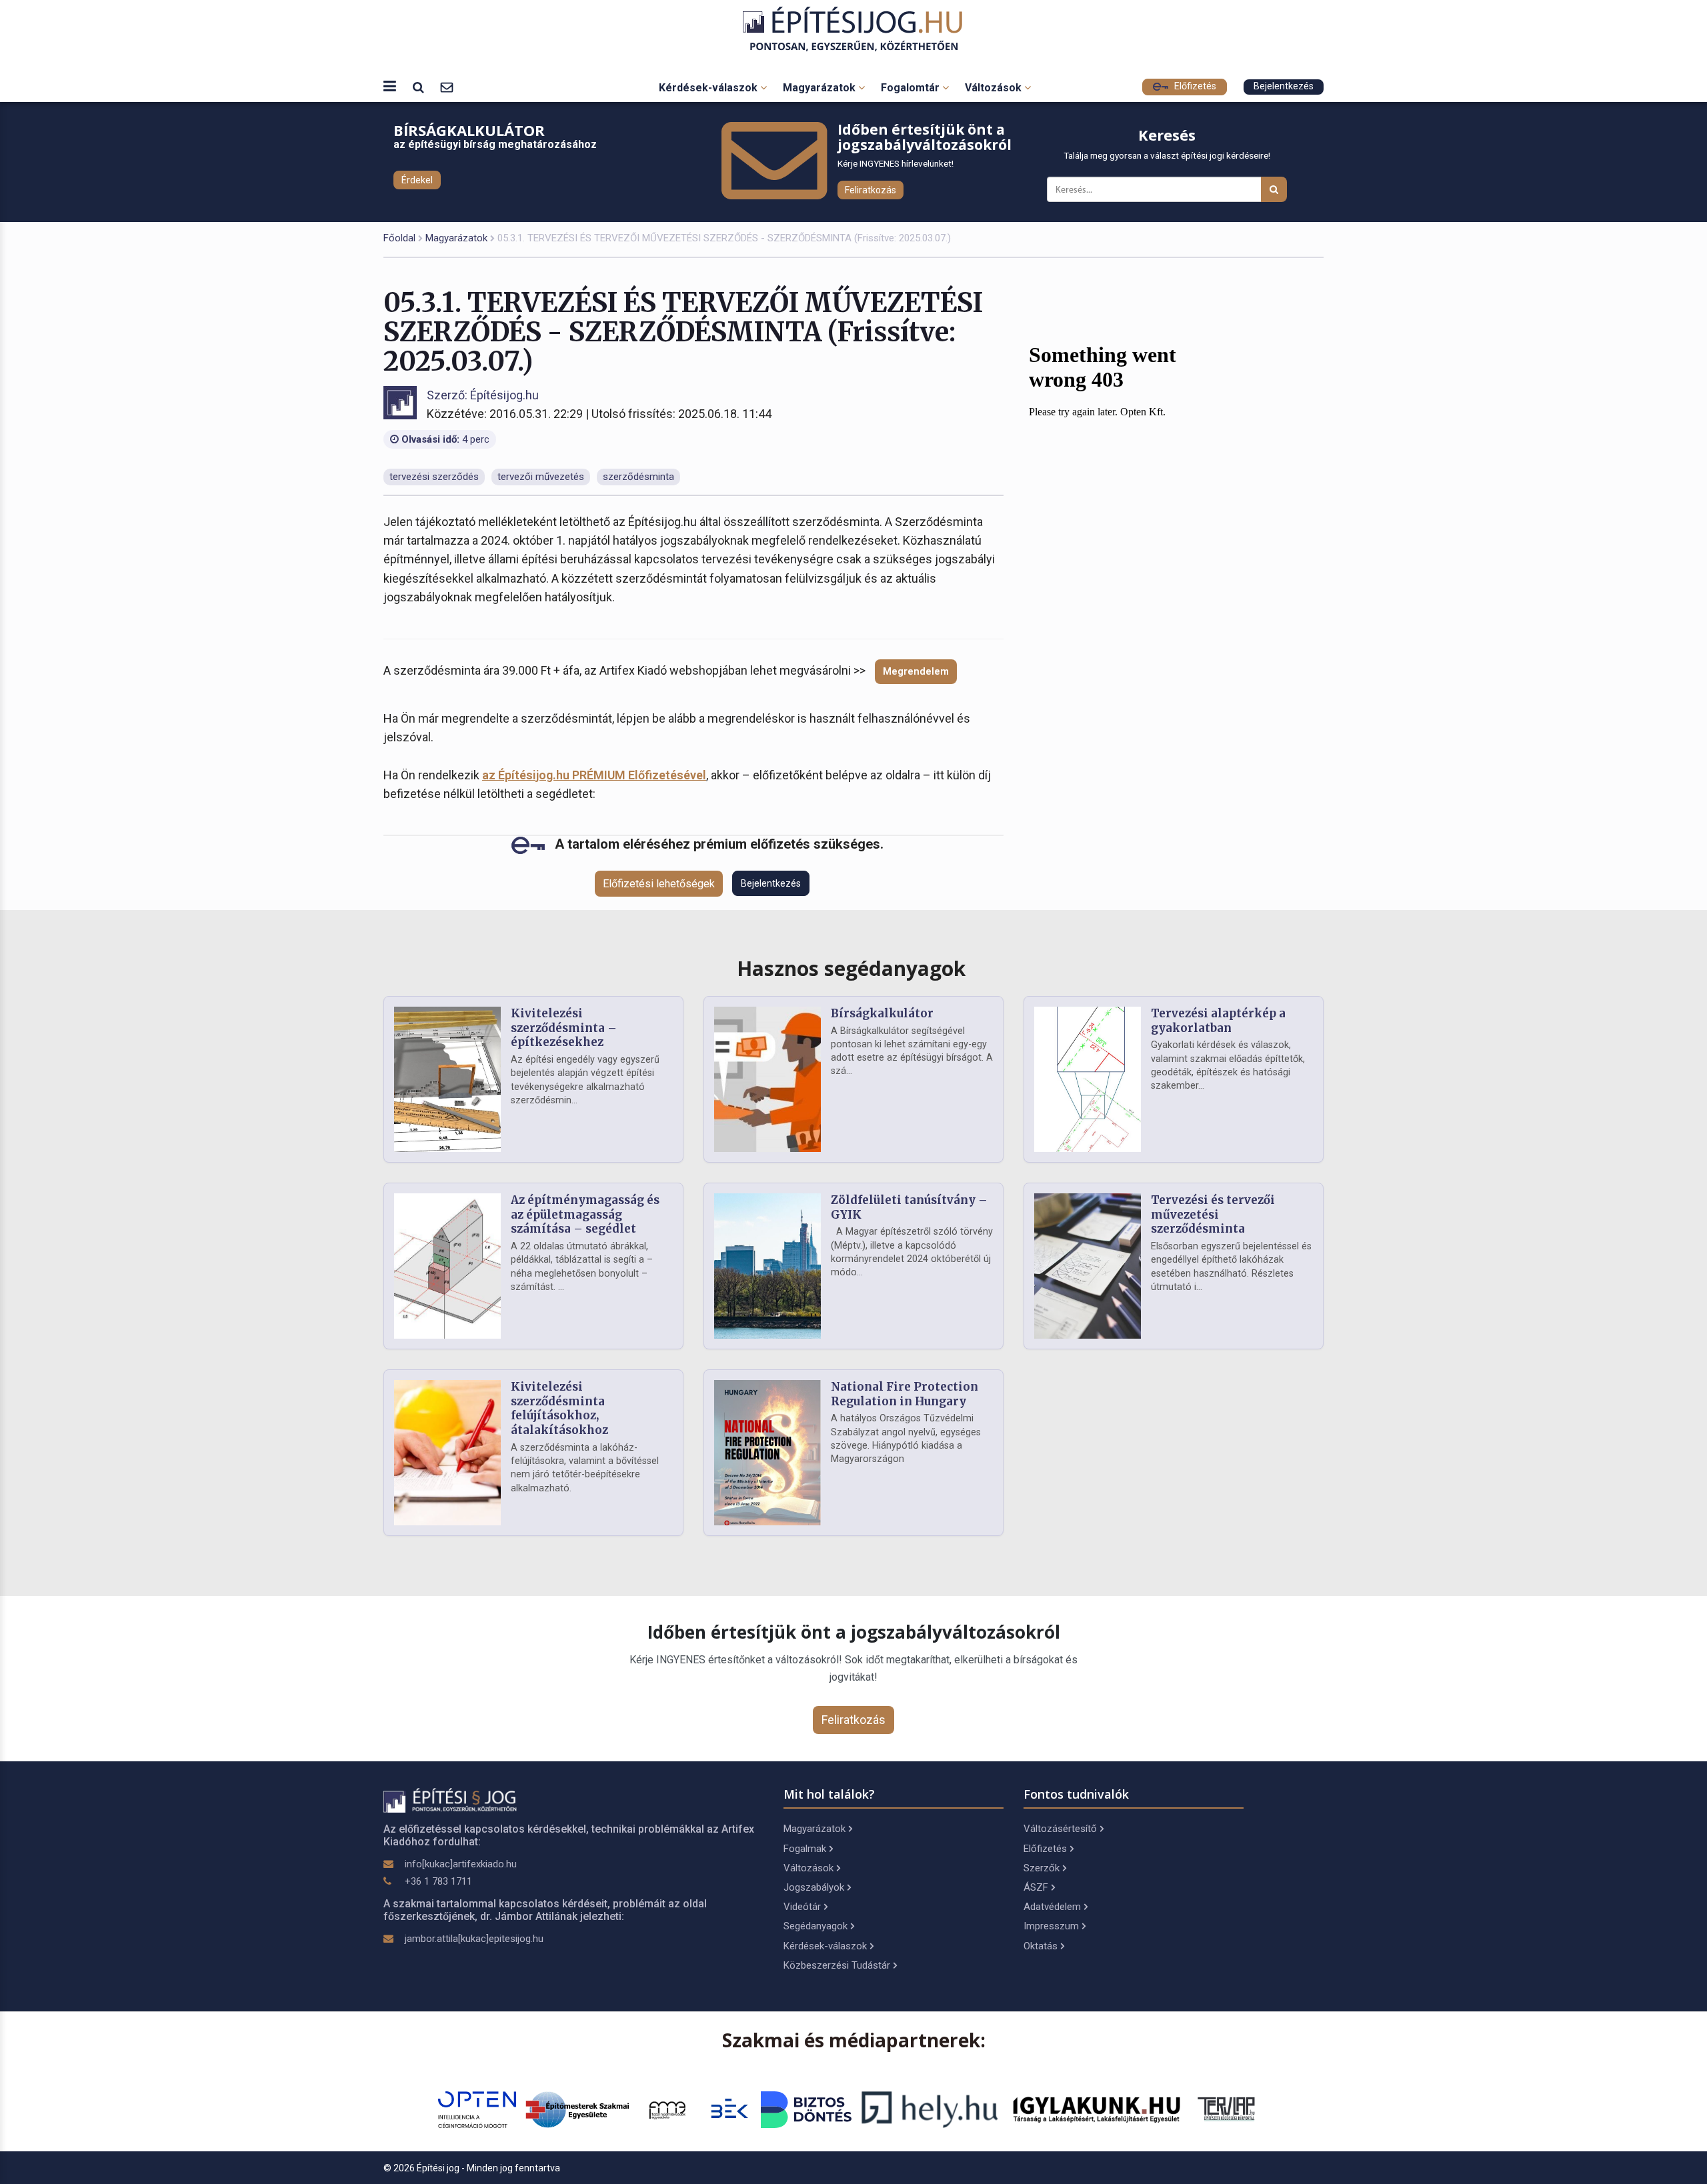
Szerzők (1042, 1868)
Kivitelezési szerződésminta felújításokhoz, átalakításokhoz (559, 1408)
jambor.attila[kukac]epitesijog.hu (474, 1939)
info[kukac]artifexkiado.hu (461, 1864)
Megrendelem (916, 671)
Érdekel (417, 180)
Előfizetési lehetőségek (659, 884)
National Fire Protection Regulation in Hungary (905, 1394)
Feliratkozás (871, 190)
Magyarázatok (820, 88)
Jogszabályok (814, 1887)
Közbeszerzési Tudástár (837, 1965)
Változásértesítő (1060, 1829)
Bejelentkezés (1284, 86)
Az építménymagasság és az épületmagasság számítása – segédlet (585, 1215)
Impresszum (1051, 1926)
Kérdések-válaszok (709, 88)
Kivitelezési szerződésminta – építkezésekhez (564, 1028)
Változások (995, 88)
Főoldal (399, 238)
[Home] (854, 29)
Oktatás (1041, 1946)
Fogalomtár (912, 88)
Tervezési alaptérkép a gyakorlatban (1218, 1021)
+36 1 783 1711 (438, 1881)
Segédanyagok (815, 1926)
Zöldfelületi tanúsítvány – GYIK (909, 1207)
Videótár (802, 1907)
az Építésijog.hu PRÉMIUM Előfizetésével (594, 775)
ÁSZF (1036, 1887)
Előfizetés (1194, 86)
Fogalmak (805, 1849)
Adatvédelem (1052, 1907)
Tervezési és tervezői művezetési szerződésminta (1213, 1215)
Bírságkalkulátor (882, 1013)
